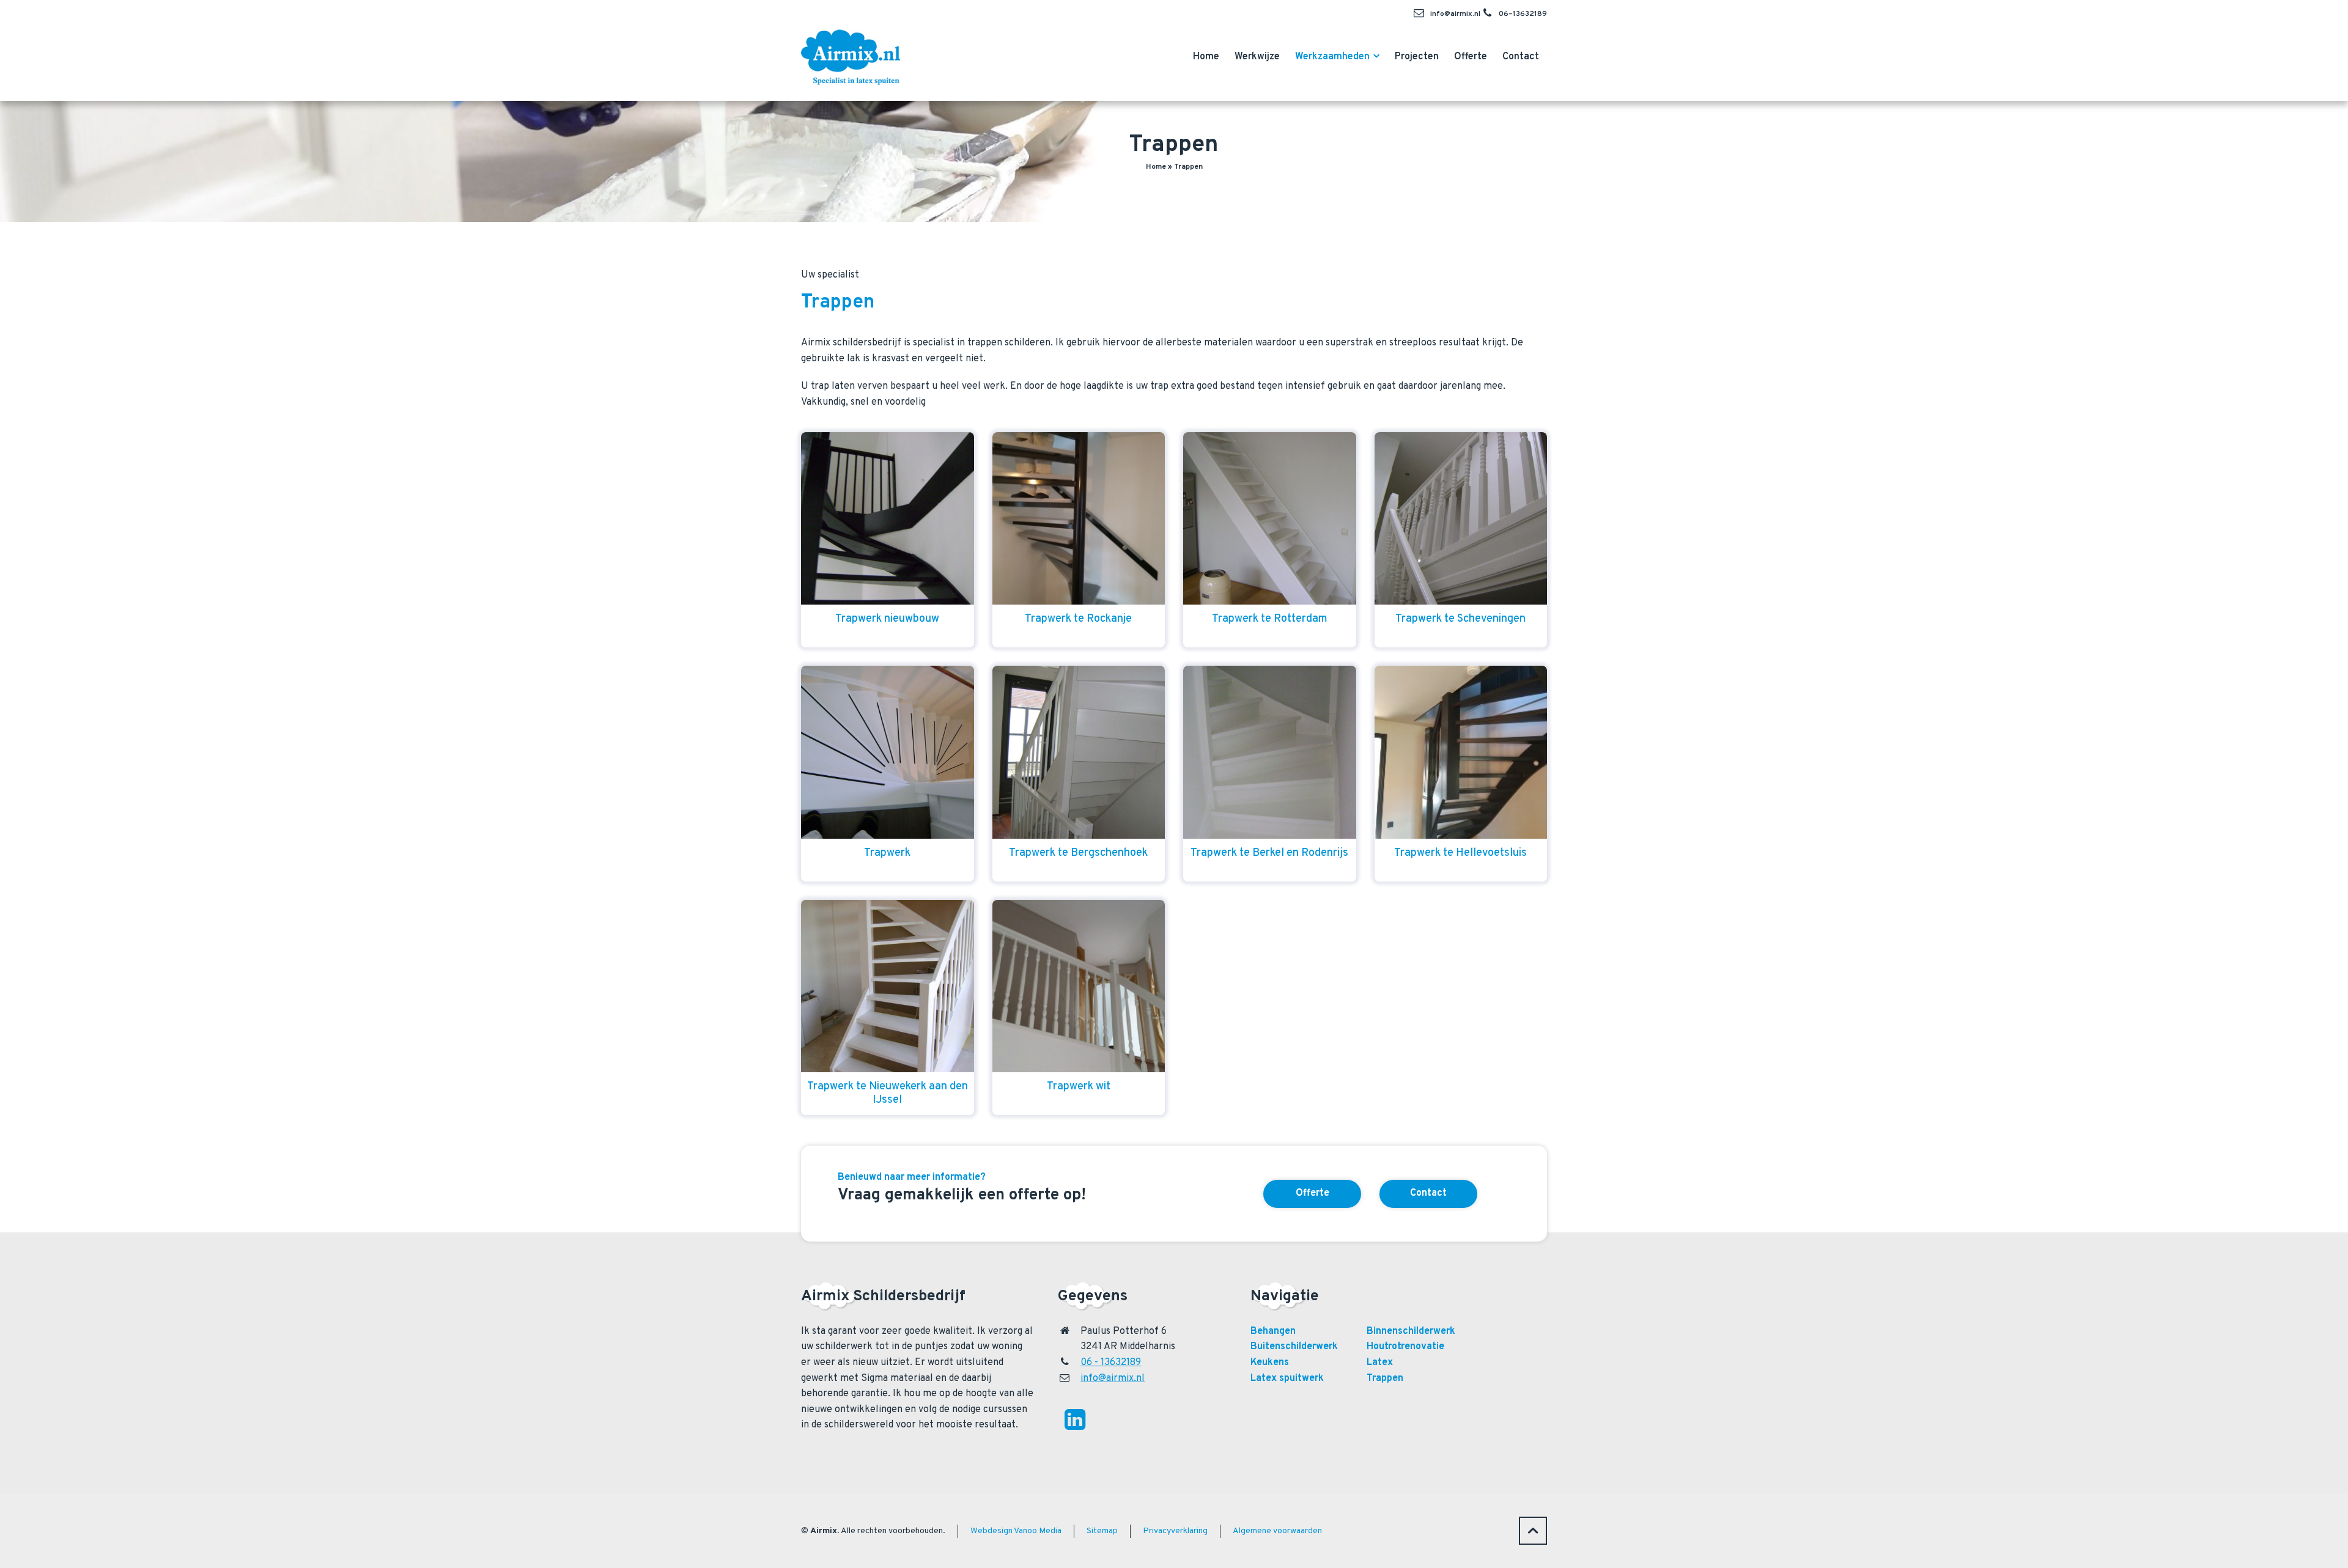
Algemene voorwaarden (1277, 1531)
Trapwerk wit (1079, 1087)
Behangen (1273, 1331)
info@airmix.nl (1455, 14)
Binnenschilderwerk (1411, 1331)
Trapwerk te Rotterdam (1270, 619)
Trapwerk (887, 853)
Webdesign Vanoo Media (1016, 1531)
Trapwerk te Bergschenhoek (1078, 853)
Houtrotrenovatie (1405, 1347)
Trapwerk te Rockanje (1078, 619)
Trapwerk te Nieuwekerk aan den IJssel (888, 1093)
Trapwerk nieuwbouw (887, 619)
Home (1156, 167)
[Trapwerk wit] (1079, 986)
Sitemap (1102, 1531)
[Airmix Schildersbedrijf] (851, 54)
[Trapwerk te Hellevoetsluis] (1461, 752)
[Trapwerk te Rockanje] (1079, 519)
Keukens (1270, 1363)
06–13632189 (1523, 14)
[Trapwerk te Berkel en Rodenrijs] (1270, 752)
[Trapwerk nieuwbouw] (888, 519)
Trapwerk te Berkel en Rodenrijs (1269, 853)
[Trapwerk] (888, 752)
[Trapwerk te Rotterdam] (1270, 519)
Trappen (1385, 1378)
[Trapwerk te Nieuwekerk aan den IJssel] (888, 986)
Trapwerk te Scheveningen (1460, 619)
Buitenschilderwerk (1294, 1347)
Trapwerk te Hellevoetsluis (1460, 853)
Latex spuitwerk (1287, 1378)
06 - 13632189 (1111, 1363)
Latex (1380, 1363)
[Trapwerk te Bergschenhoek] (1079, 752)
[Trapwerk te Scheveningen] (1461, 519)
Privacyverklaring (1175, 1531)
